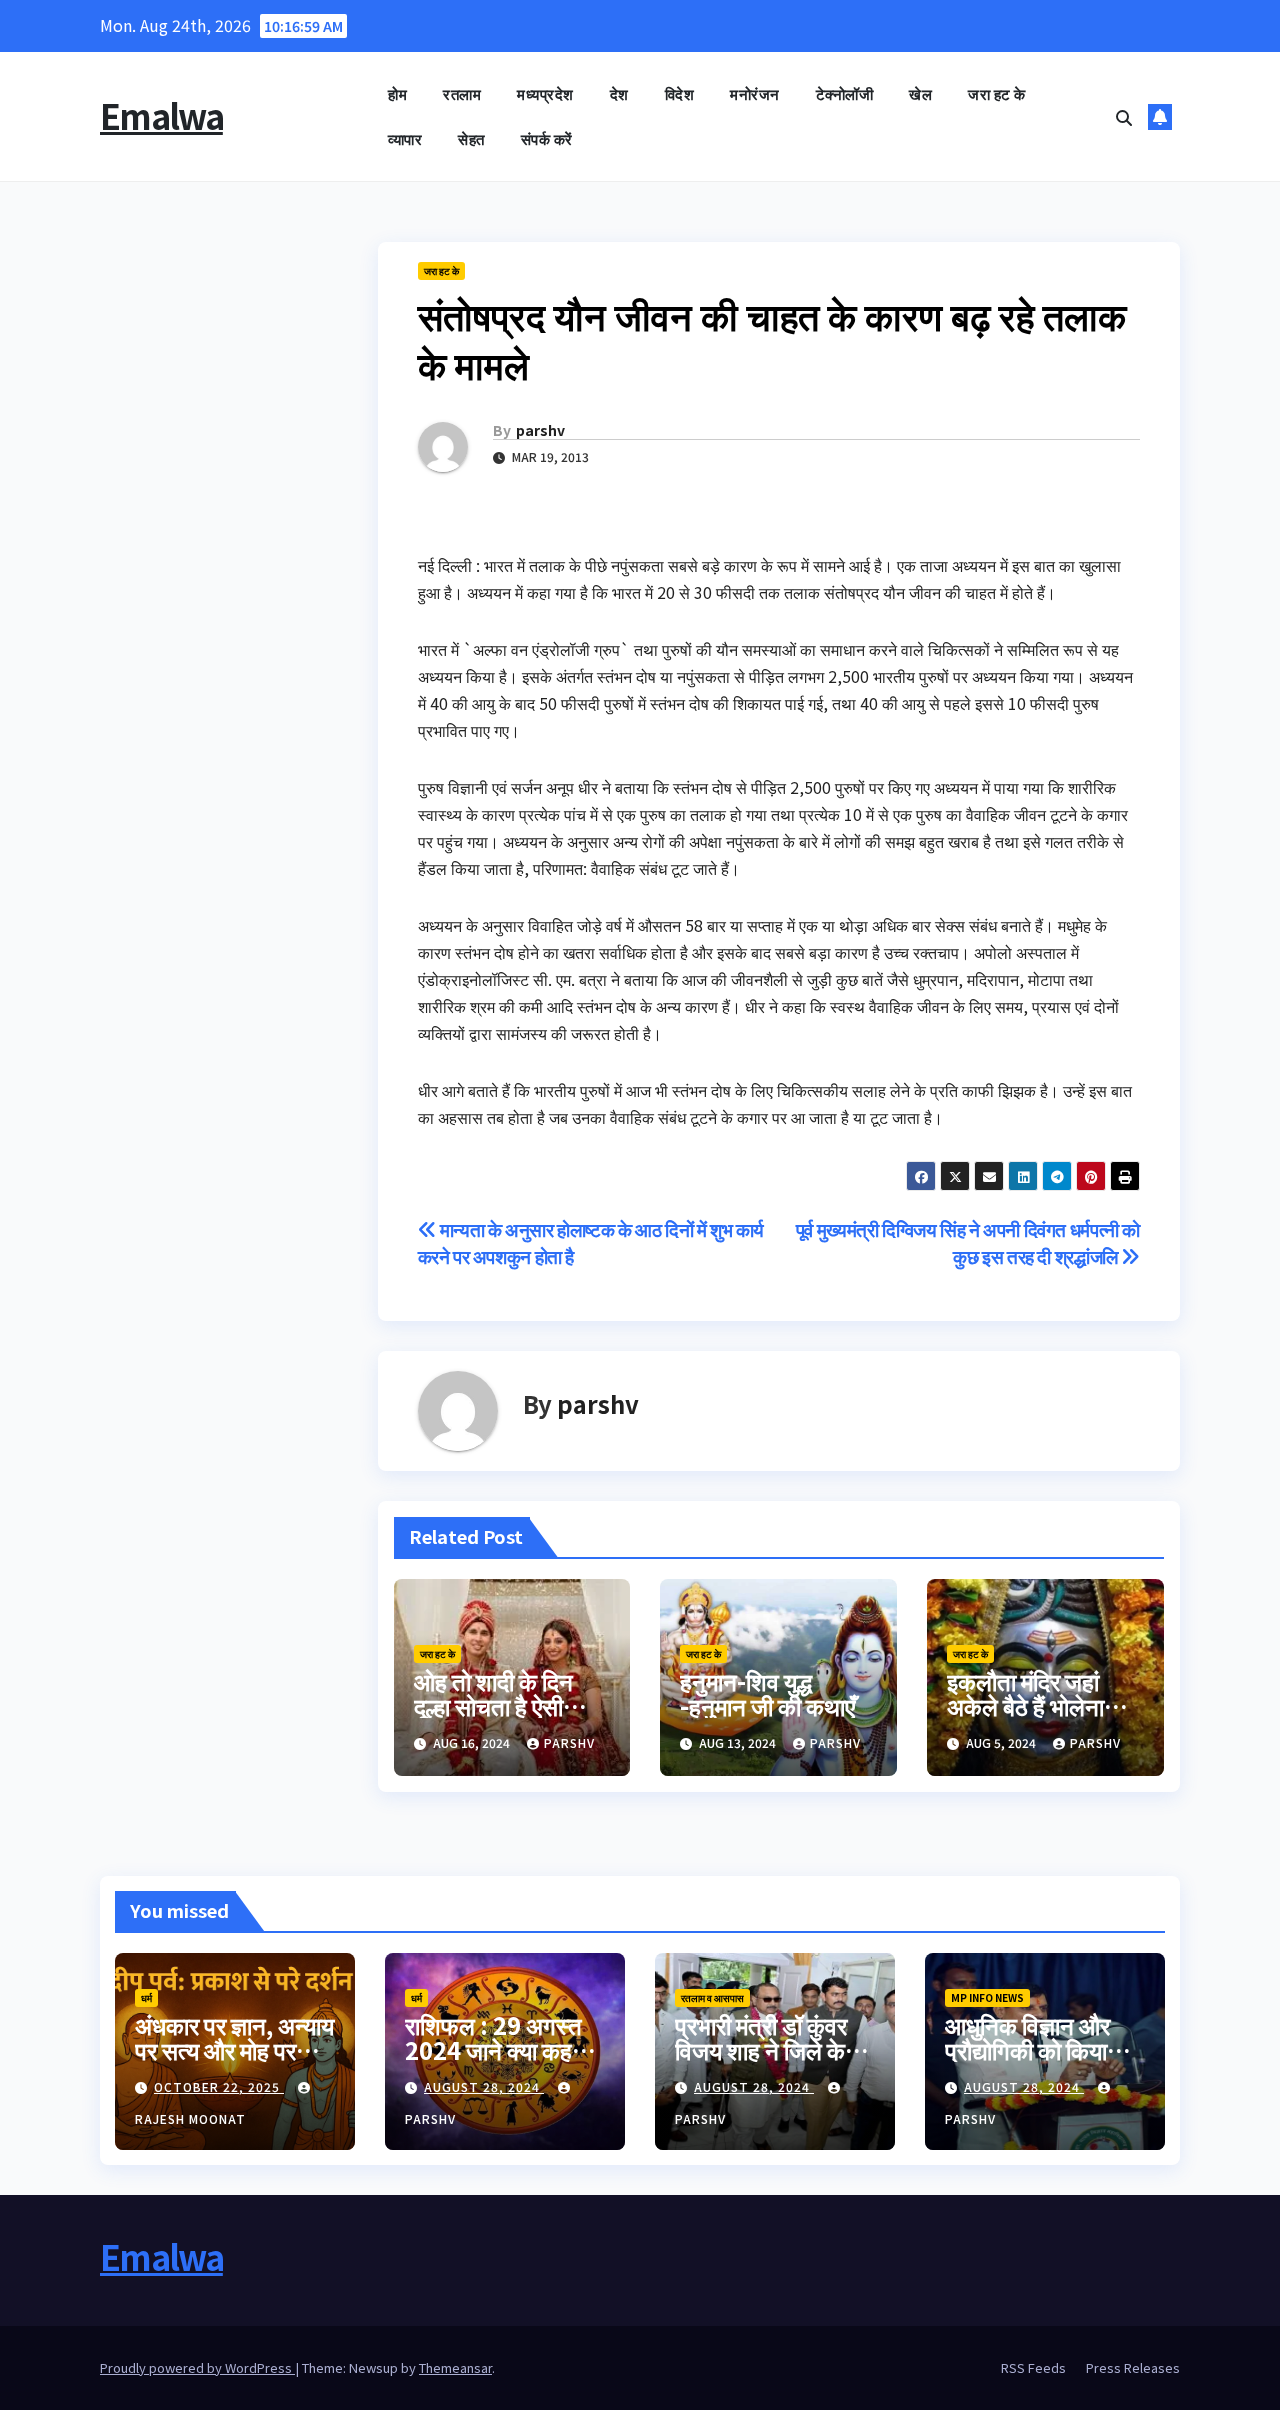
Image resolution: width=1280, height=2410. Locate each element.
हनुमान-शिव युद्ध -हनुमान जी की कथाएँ (767, 1693)
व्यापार (405, 138)
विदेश (680, 93)
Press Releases (1133, 2367)
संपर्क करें (547, 138)
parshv (540, 430)
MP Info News (987, 1997)
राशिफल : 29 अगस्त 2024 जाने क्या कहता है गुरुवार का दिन (498, 2049)
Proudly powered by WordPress (197, 2367)
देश (619, 93)
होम (397, 93)
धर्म (146, 1997)
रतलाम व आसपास (712, 1997)
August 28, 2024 (484, 2086)
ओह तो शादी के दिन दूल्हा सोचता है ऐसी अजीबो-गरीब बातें (493, 1705)
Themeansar (455, 2367)
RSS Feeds (1033, 2367)
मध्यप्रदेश (545, 93)
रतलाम (462, 93)
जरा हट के (997, 93)
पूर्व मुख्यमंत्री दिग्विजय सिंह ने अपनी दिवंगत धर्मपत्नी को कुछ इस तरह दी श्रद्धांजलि (968, 1242)
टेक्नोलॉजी (845, 93)
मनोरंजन (755, 93)
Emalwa (161, 115)
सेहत (471, 138)
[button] (1124, 117)
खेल (920, 93)
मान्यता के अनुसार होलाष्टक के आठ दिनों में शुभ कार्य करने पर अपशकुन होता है (591, 1242)
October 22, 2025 (219, 2086)
